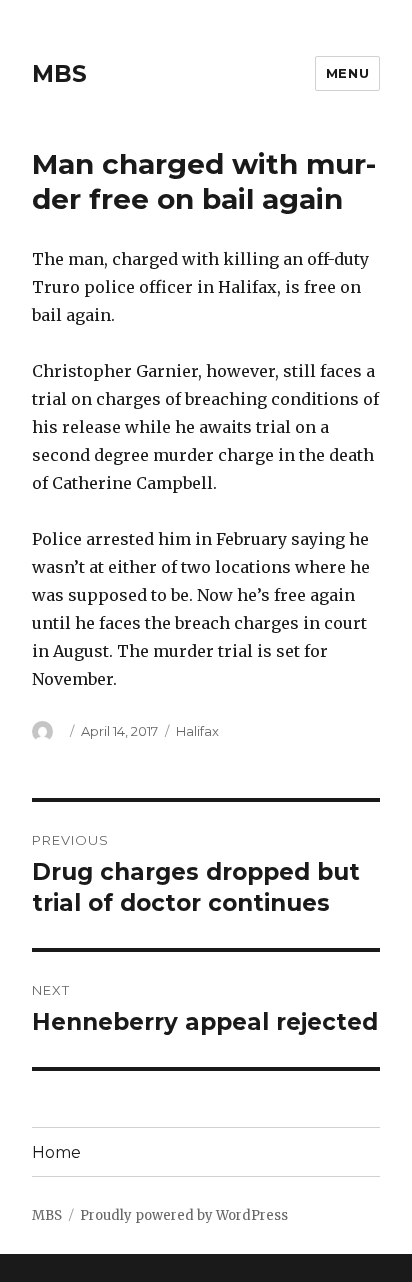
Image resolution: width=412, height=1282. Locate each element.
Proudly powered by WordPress (184, 1215)
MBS (59, 74)
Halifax (197, 731)
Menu (347, 73)
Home (56, 1152)
